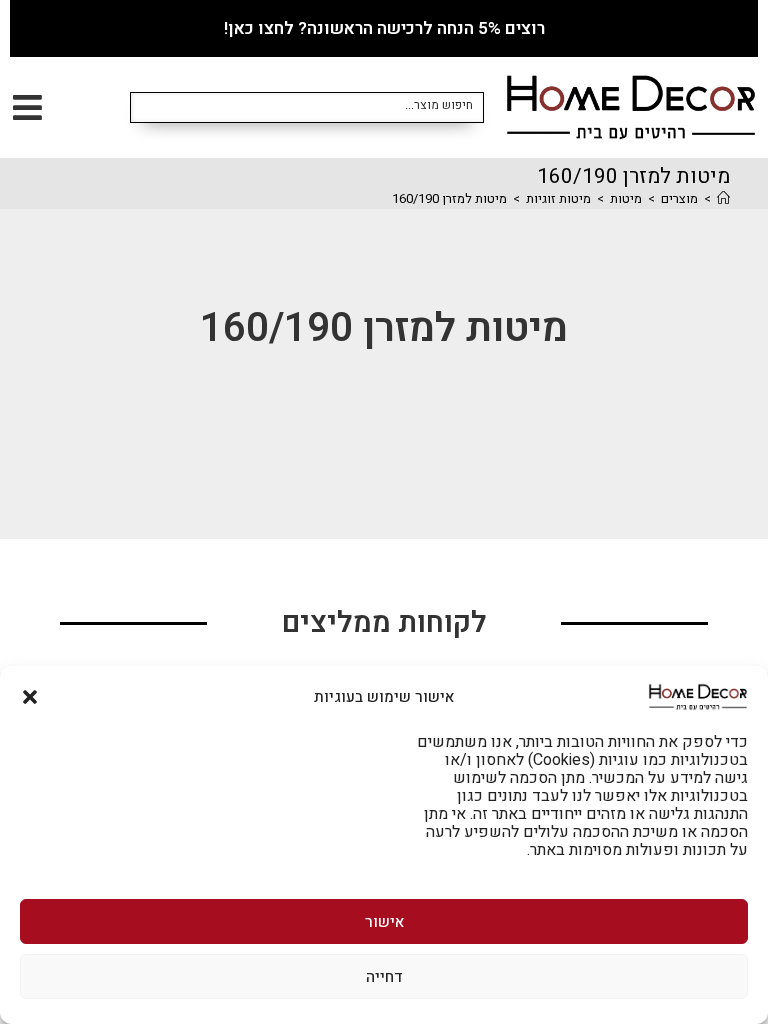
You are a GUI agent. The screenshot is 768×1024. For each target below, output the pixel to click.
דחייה (384, 977)
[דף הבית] (723, 198)
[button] (30, 697)
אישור (384, 922)
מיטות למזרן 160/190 (449, 198)
